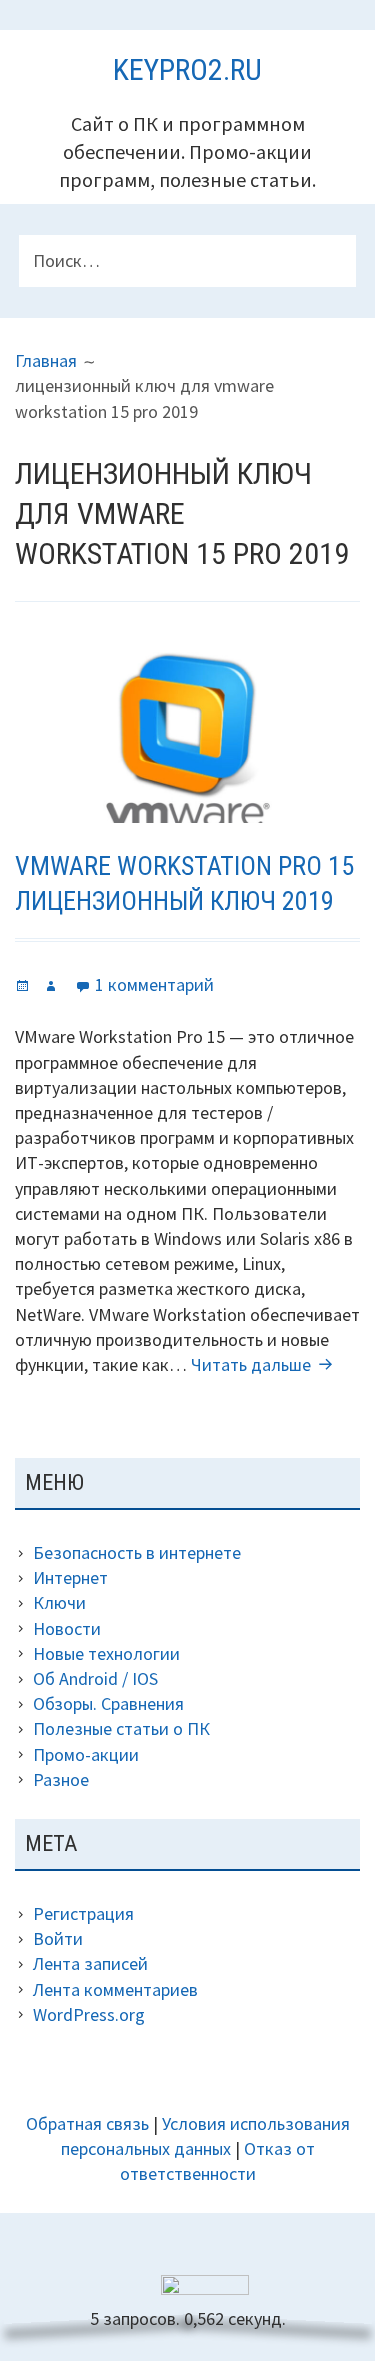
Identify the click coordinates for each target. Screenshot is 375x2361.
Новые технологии (106, 1653)
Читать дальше (264, 1364)
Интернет (70, 1577)
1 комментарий (154, 984)
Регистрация (83, 1913)
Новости (67, 1628)
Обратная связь (87, 2123)
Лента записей (90, 1963)
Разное (61, 1779)
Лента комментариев (115, 1989)
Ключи (59, 1602)
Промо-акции (86, 1754)
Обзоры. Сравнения (108, 1703)
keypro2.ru (187, 69)
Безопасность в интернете (137, 1552)
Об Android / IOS (95, 1678)
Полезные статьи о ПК (121, 1728)
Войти (58, 1938)
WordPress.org (89, 2014)
